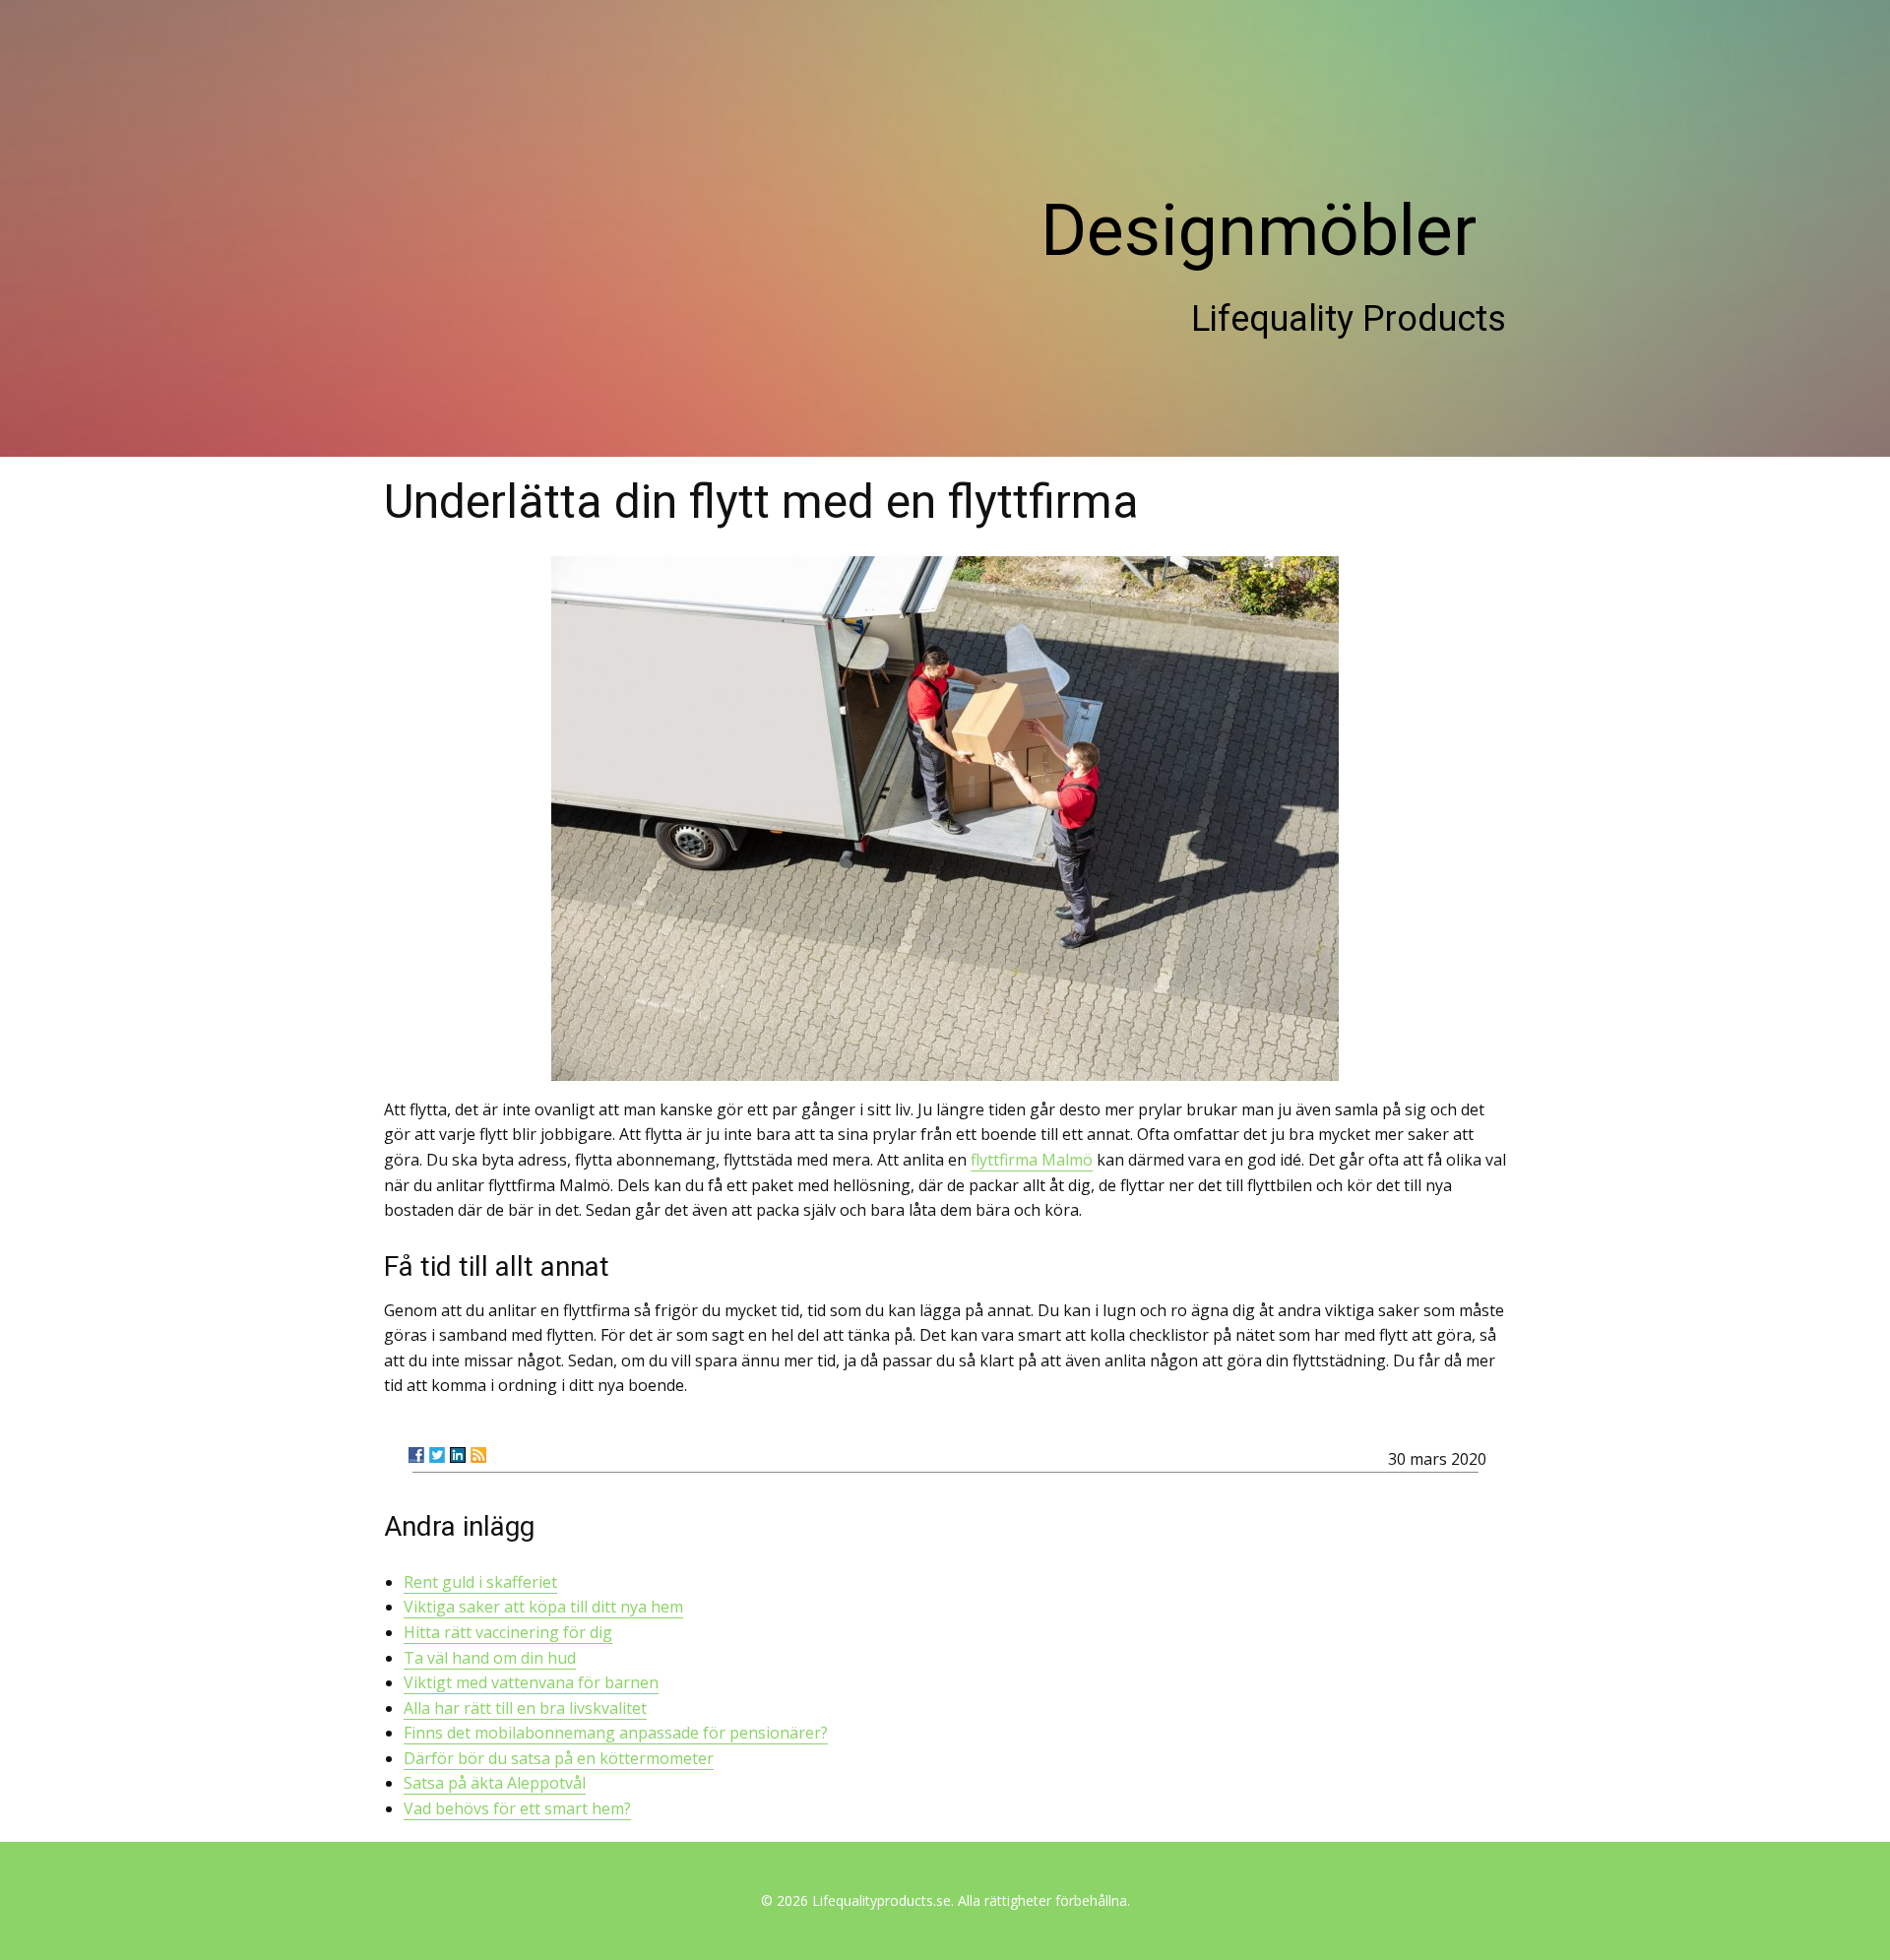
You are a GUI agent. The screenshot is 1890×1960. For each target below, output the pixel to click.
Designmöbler (1259, 231)
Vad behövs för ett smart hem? (517, 1808)
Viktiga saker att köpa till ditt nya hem (543, 1607)
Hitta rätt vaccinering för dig (508, 1632)
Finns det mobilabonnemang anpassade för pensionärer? (616, 1733)
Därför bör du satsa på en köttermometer (559, 1758)
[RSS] (478, 1455)
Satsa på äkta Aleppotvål (495, 1783)
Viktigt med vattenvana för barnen (531, 1682)
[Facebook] (416, 1455)
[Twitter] (437, 1455)
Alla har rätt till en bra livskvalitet (525, 1708)
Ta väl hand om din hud (490, 1658)
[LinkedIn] (458, 1455)
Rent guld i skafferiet (480, 1582)
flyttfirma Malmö (1032, 1160)
